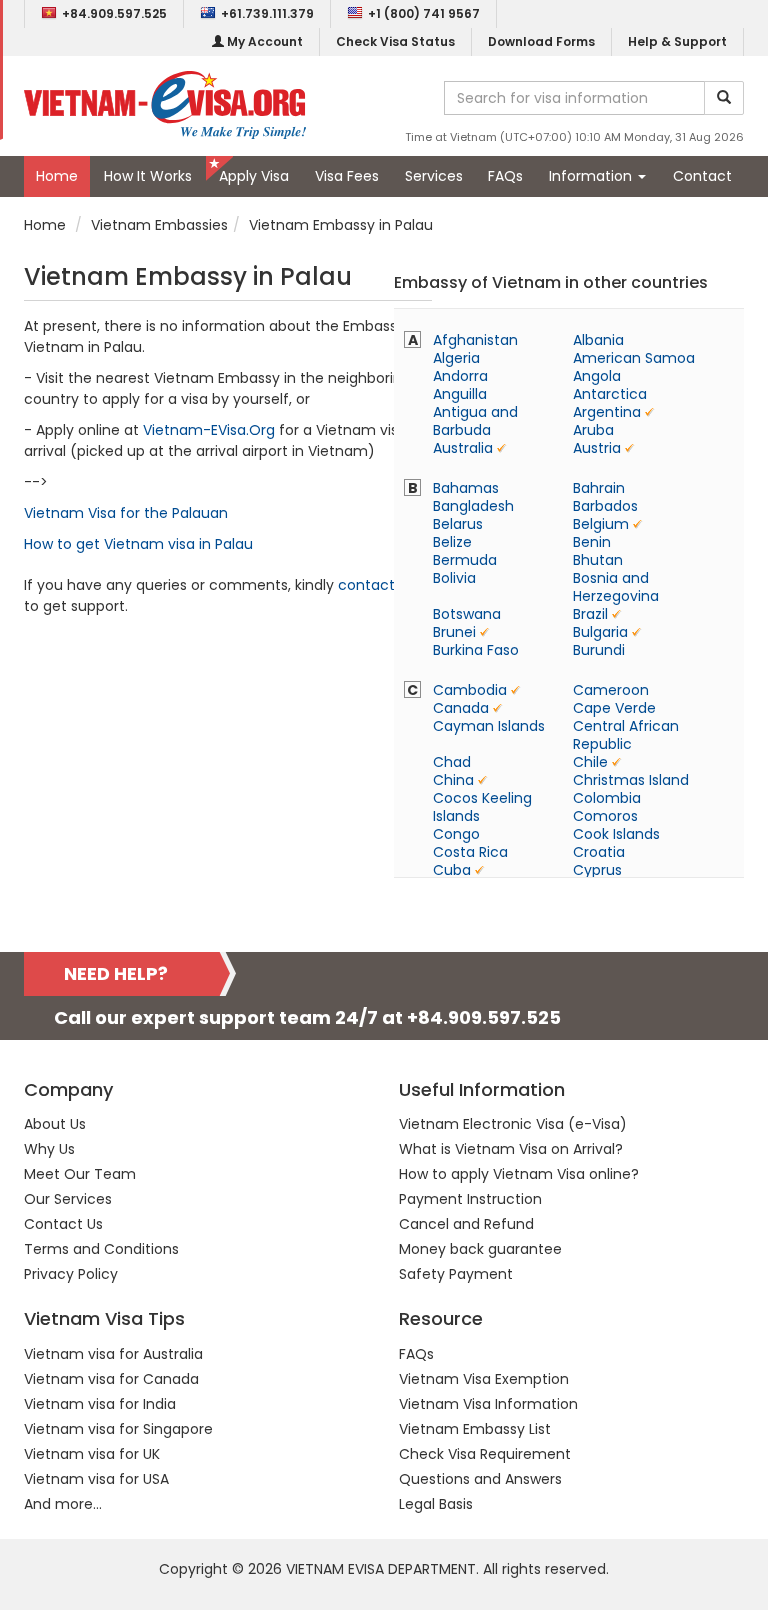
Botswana (467, 614)
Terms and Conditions (101, 1249)
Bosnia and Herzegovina (616, 587)
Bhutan (598, 560)
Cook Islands (616, 834)
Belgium (601, 524)
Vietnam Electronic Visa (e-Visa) (513, 1124)
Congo (456, 834)
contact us (376, 585)
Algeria (456, 358)
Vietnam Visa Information (488, 1404)
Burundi (599, 650)
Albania (598, 340)
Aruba (593, 430)
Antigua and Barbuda (475, 421)
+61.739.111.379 (267, 13)
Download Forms (541, 41)
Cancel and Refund (466, 1224)
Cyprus (597, 870)
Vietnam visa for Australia (113, 1354)
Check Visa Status (395, 41)
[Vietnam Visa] (165, 104)
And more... (63, 1504)
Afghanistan (475, 340)
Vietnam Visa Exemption (484, 1379)
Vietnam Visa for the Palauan (126, 513)
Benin (592, 542)
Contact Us (63, 1224)
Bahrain (599, 488)
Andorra (460, 376)
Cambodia (470, 690)
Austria (597, 448)
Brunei (454, 632)
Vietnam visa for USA (96, 1479)
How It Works (148, 176)
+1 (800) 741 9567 (424, 13)
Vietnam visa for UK (92, 1454)
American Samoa (634, 358)
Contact (702, 176)
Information (592, 176)
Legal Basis (436, 1504)
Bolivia (454, 578)
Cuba (452, 870)
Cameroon (611, 690)
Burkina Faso (476, 650)
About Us (55, 1124)
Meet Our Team (80, 1174)
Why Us (49, 1149)
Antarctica (610, 394)
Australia (463, 448)
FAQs (505, 176)
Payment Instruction (470, 1199)
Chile (590, 762)
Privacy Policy (71, 1274)
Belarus (458, 524)
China (453, 780)
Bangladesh (473, 506)
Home (57, 176)
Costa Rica (470, 852)
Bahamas (466, 488)
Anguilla (460, 394)
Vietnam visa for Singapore (118, 1429)
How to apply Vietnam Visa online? (519, 1174)
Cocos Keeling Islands (482, 807)
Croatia (599, 852)
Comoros (605, 816)
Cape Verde (614, 708)
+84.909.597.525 (114, 13)
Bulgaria (600, 632)
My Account (263, 41)
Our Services (68, 1199)
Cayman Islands (489, 726)
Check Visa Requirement (485, 1454)
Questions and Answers (480, 1479)
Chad (452, 762)
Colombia (607, 798)
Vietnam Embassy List (475, 1429)
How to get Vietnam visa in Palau (138, 544)
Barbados (605, 506)
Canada (461, 708)
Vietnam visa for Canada (111, 1379)
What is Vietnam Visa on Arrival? (511, 1149)
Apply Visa (254, 176)
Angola (597, 376)
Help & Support (677, 41)
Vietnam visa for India (100, 1404)
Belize (452, 542)
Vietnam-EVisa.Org (209, 430)
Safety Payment (456, 1274)
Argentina (607, 412)
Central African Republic (626, 735)
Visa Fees (347, 176)
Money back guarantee (480, 1249)
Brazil (590, 614)
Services (434, 176)
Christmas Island (631, 780)
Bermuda (465, 560)
